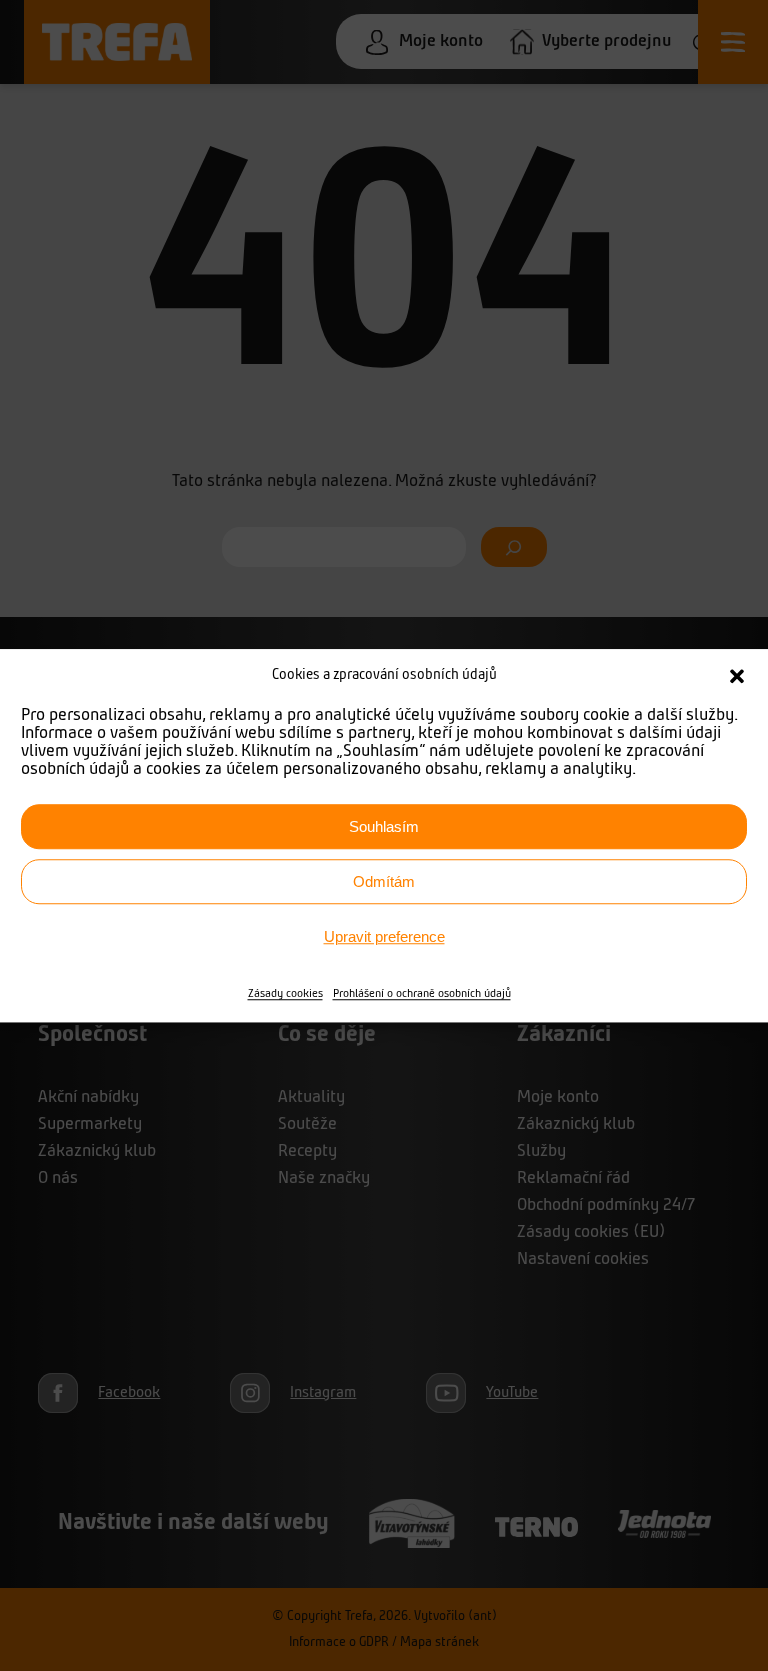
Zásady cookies (285, 994)
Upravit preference (384, 936)
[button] (737, 676)
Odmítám (384, 881)
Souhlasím (384, 826)
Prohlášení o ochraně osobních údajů (422, 994)
